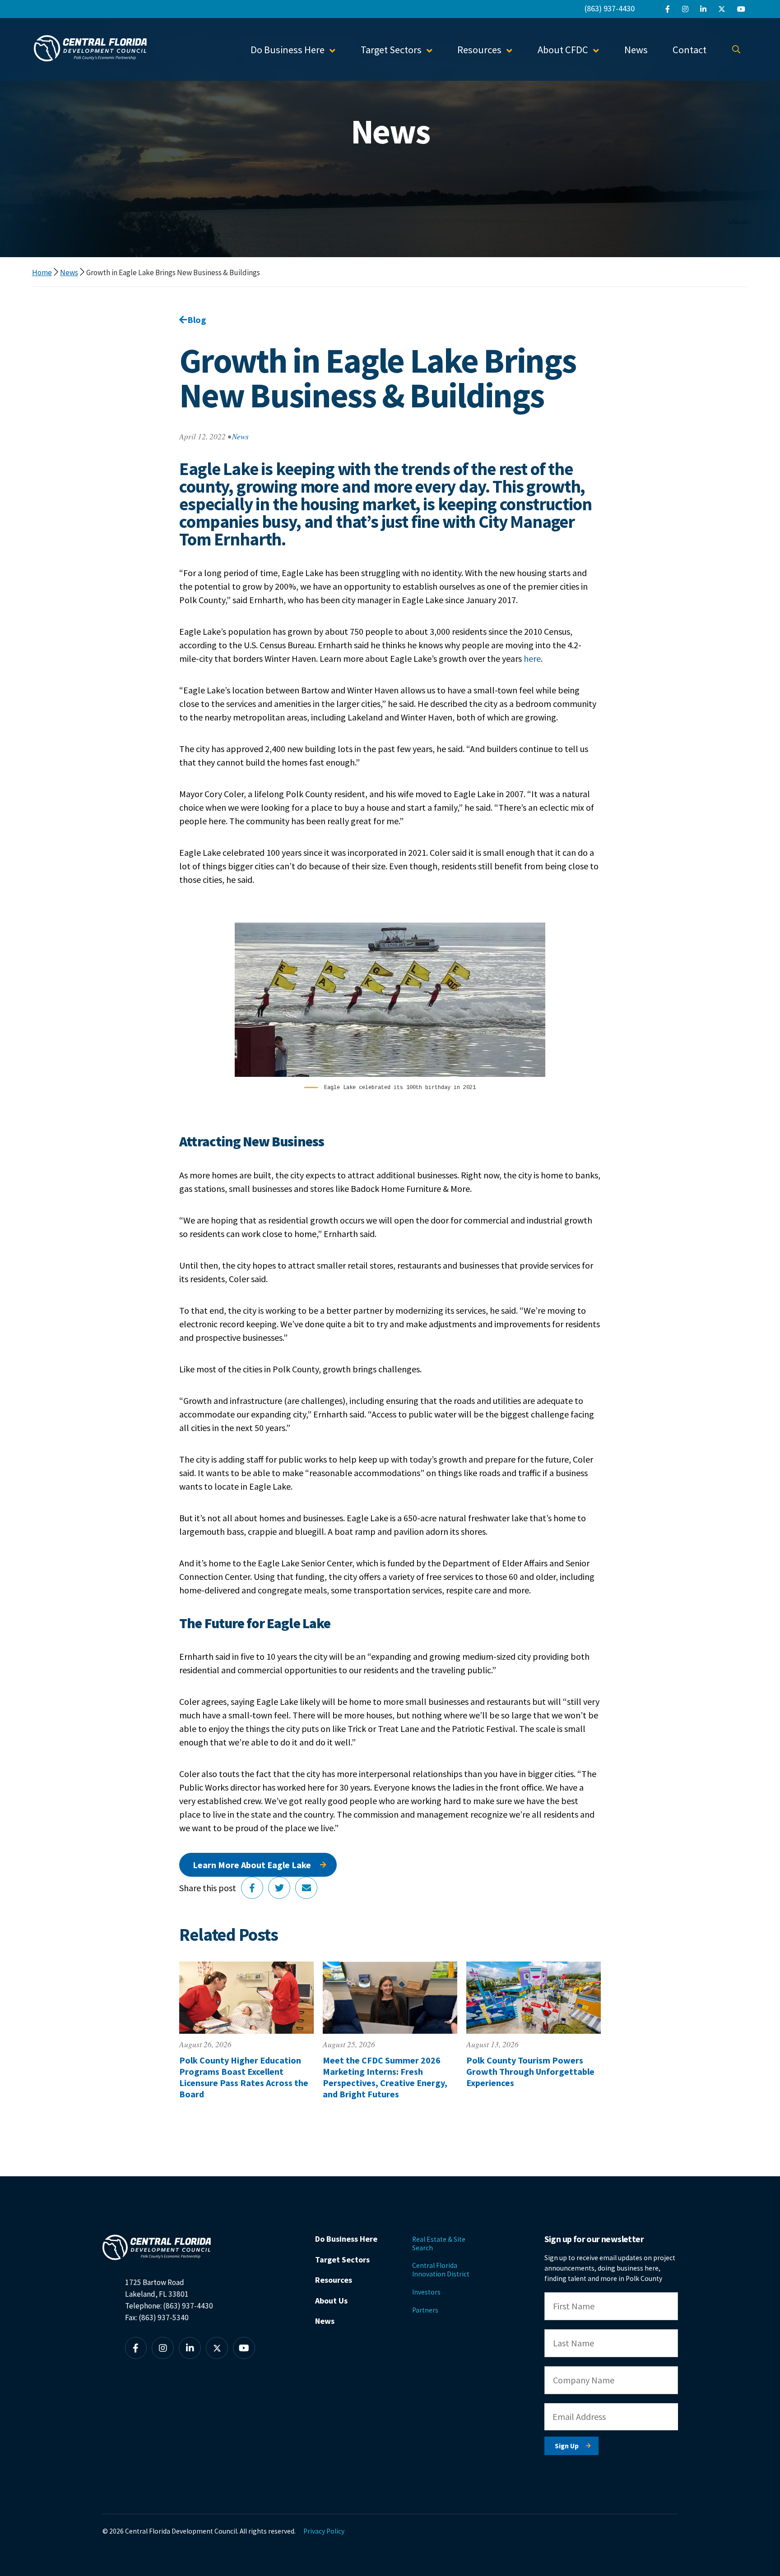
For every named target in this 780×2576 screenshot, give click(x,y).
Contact (689, 50)
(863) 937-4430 (610, 8)
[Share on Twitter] (279, 1888)
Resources (334, 2280)
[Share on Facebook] (252, 1888)
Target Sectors (342, 2260)
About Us (331, 2301)
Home (42, 272)
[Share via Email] (306, 1888)
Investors (426, 2292)
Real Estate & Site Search (439, 2244)
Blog (197, 320)
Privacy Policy (324, 2531)
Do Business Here (346, 2239)
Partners (425, 2310)
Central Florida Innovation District (441, 2270)
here (532, 658)
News (636, 50)
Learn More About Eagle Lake (252, 1865)
